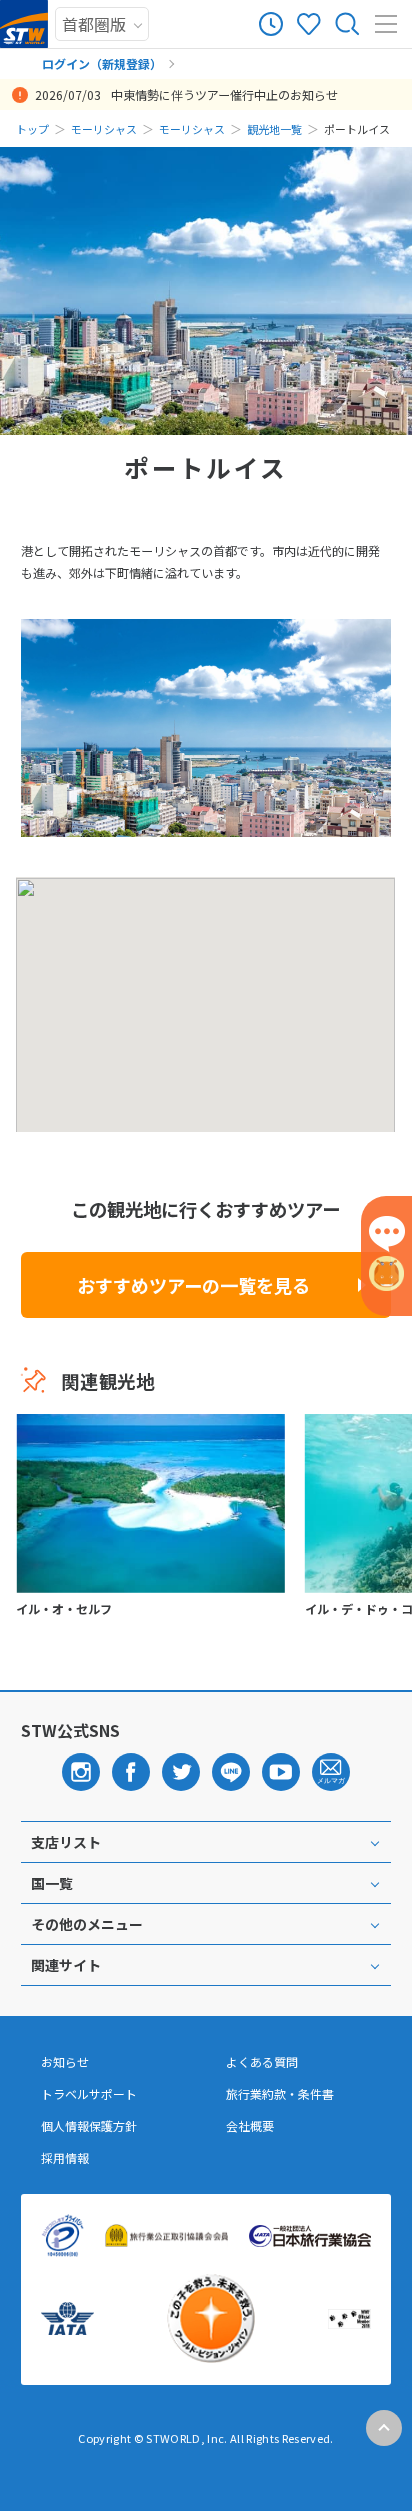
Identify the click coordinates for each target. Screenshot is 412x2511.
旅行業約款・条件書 (280, 2094)
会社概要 (250, 2126)
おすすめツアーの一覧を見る (193, 1285)
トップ (32, 129)
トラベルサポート (89, 2094)
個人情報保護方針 (89, 2126)
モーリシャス (104, 129)
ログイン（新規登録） (102, 63)
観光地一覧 (274, 129)
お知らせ (65, 2062)
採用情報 (65, 2158)
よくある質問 (262, 2062)
